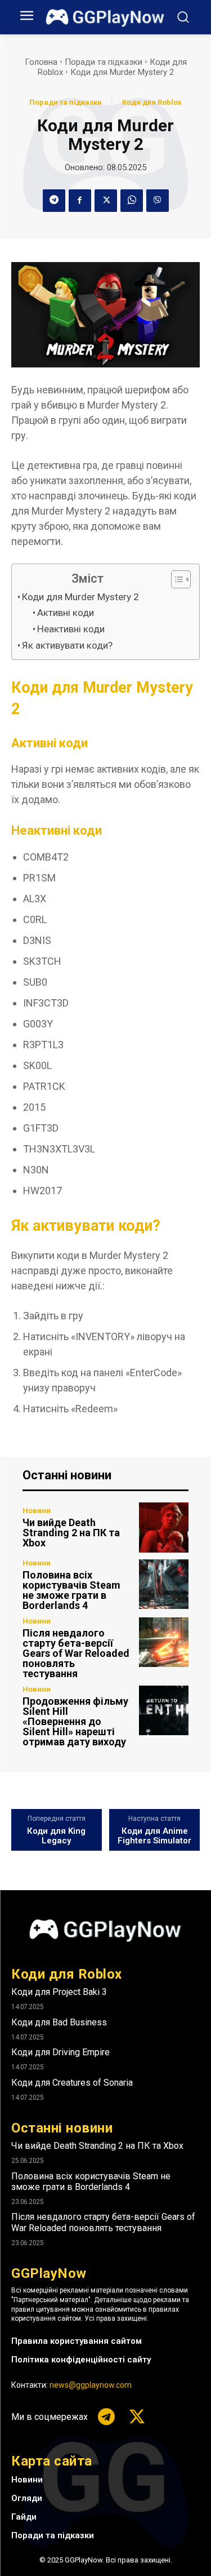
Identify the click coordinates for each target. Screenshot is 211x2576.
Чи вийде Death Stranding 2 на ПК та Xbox (71, 1533)
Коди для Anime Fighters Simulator (154, 1836)
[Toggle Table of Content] (175, 579)
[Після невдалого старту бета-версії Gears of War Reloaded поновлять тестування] (164, 1642)
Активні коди (66, 613)
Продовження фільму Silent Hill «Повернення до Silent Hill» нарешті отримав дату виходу (75, 1721)
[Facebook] (80, 201)
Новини (37, 1511)
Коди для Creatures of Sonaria (72, 2083)
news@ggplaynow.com (91, 2385)
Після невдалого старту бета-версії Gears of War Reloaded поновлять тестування (76, 1653)
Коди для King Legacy (56, 1836)
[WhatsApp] (132, 201)
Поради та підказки (104, 62)
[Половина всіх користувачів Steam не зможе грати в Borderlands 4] (164, 1584)
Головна (41, 62)
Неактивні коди (71, 629)
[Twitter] (106, 201)
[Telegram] (54, 201)
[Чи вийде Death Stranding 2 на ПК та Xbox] (164, 1528)
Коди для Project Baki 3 (59, 1992)
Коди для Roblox (152, 102)
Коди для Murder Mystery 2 (80, 597)
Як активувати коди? (67, 645)
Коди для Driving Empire (60, 2052)
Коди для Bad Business (59, 2022)
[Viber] (158, 201)
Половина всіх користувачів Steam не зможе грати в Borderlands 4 (71, 1590)
